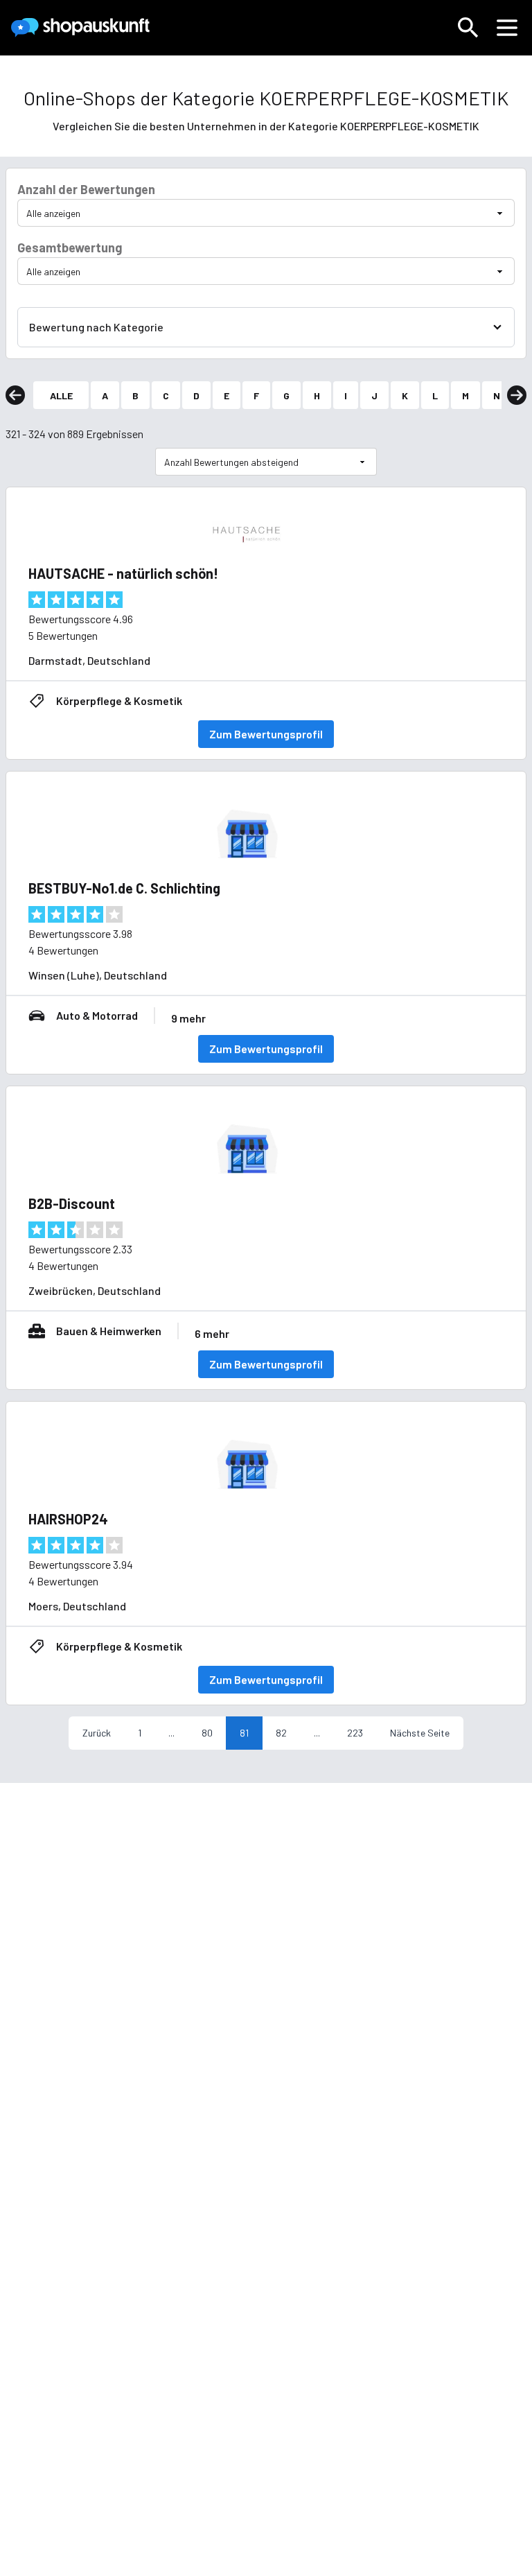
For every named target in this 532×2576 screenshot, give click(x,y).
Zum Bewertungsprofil (266, 734)
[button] (468, 28)
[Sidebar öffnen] (507, 28)
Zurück (97, 1733)
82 (281, 1733)
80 (207, 1733)
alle (61, 395)
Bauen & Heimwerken (109, 1331)
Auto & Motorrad (97, 1015)
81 (244, 1733)
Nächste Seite (420, 1733)
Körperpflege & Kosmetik (119, 700)
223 (355, 1733)
